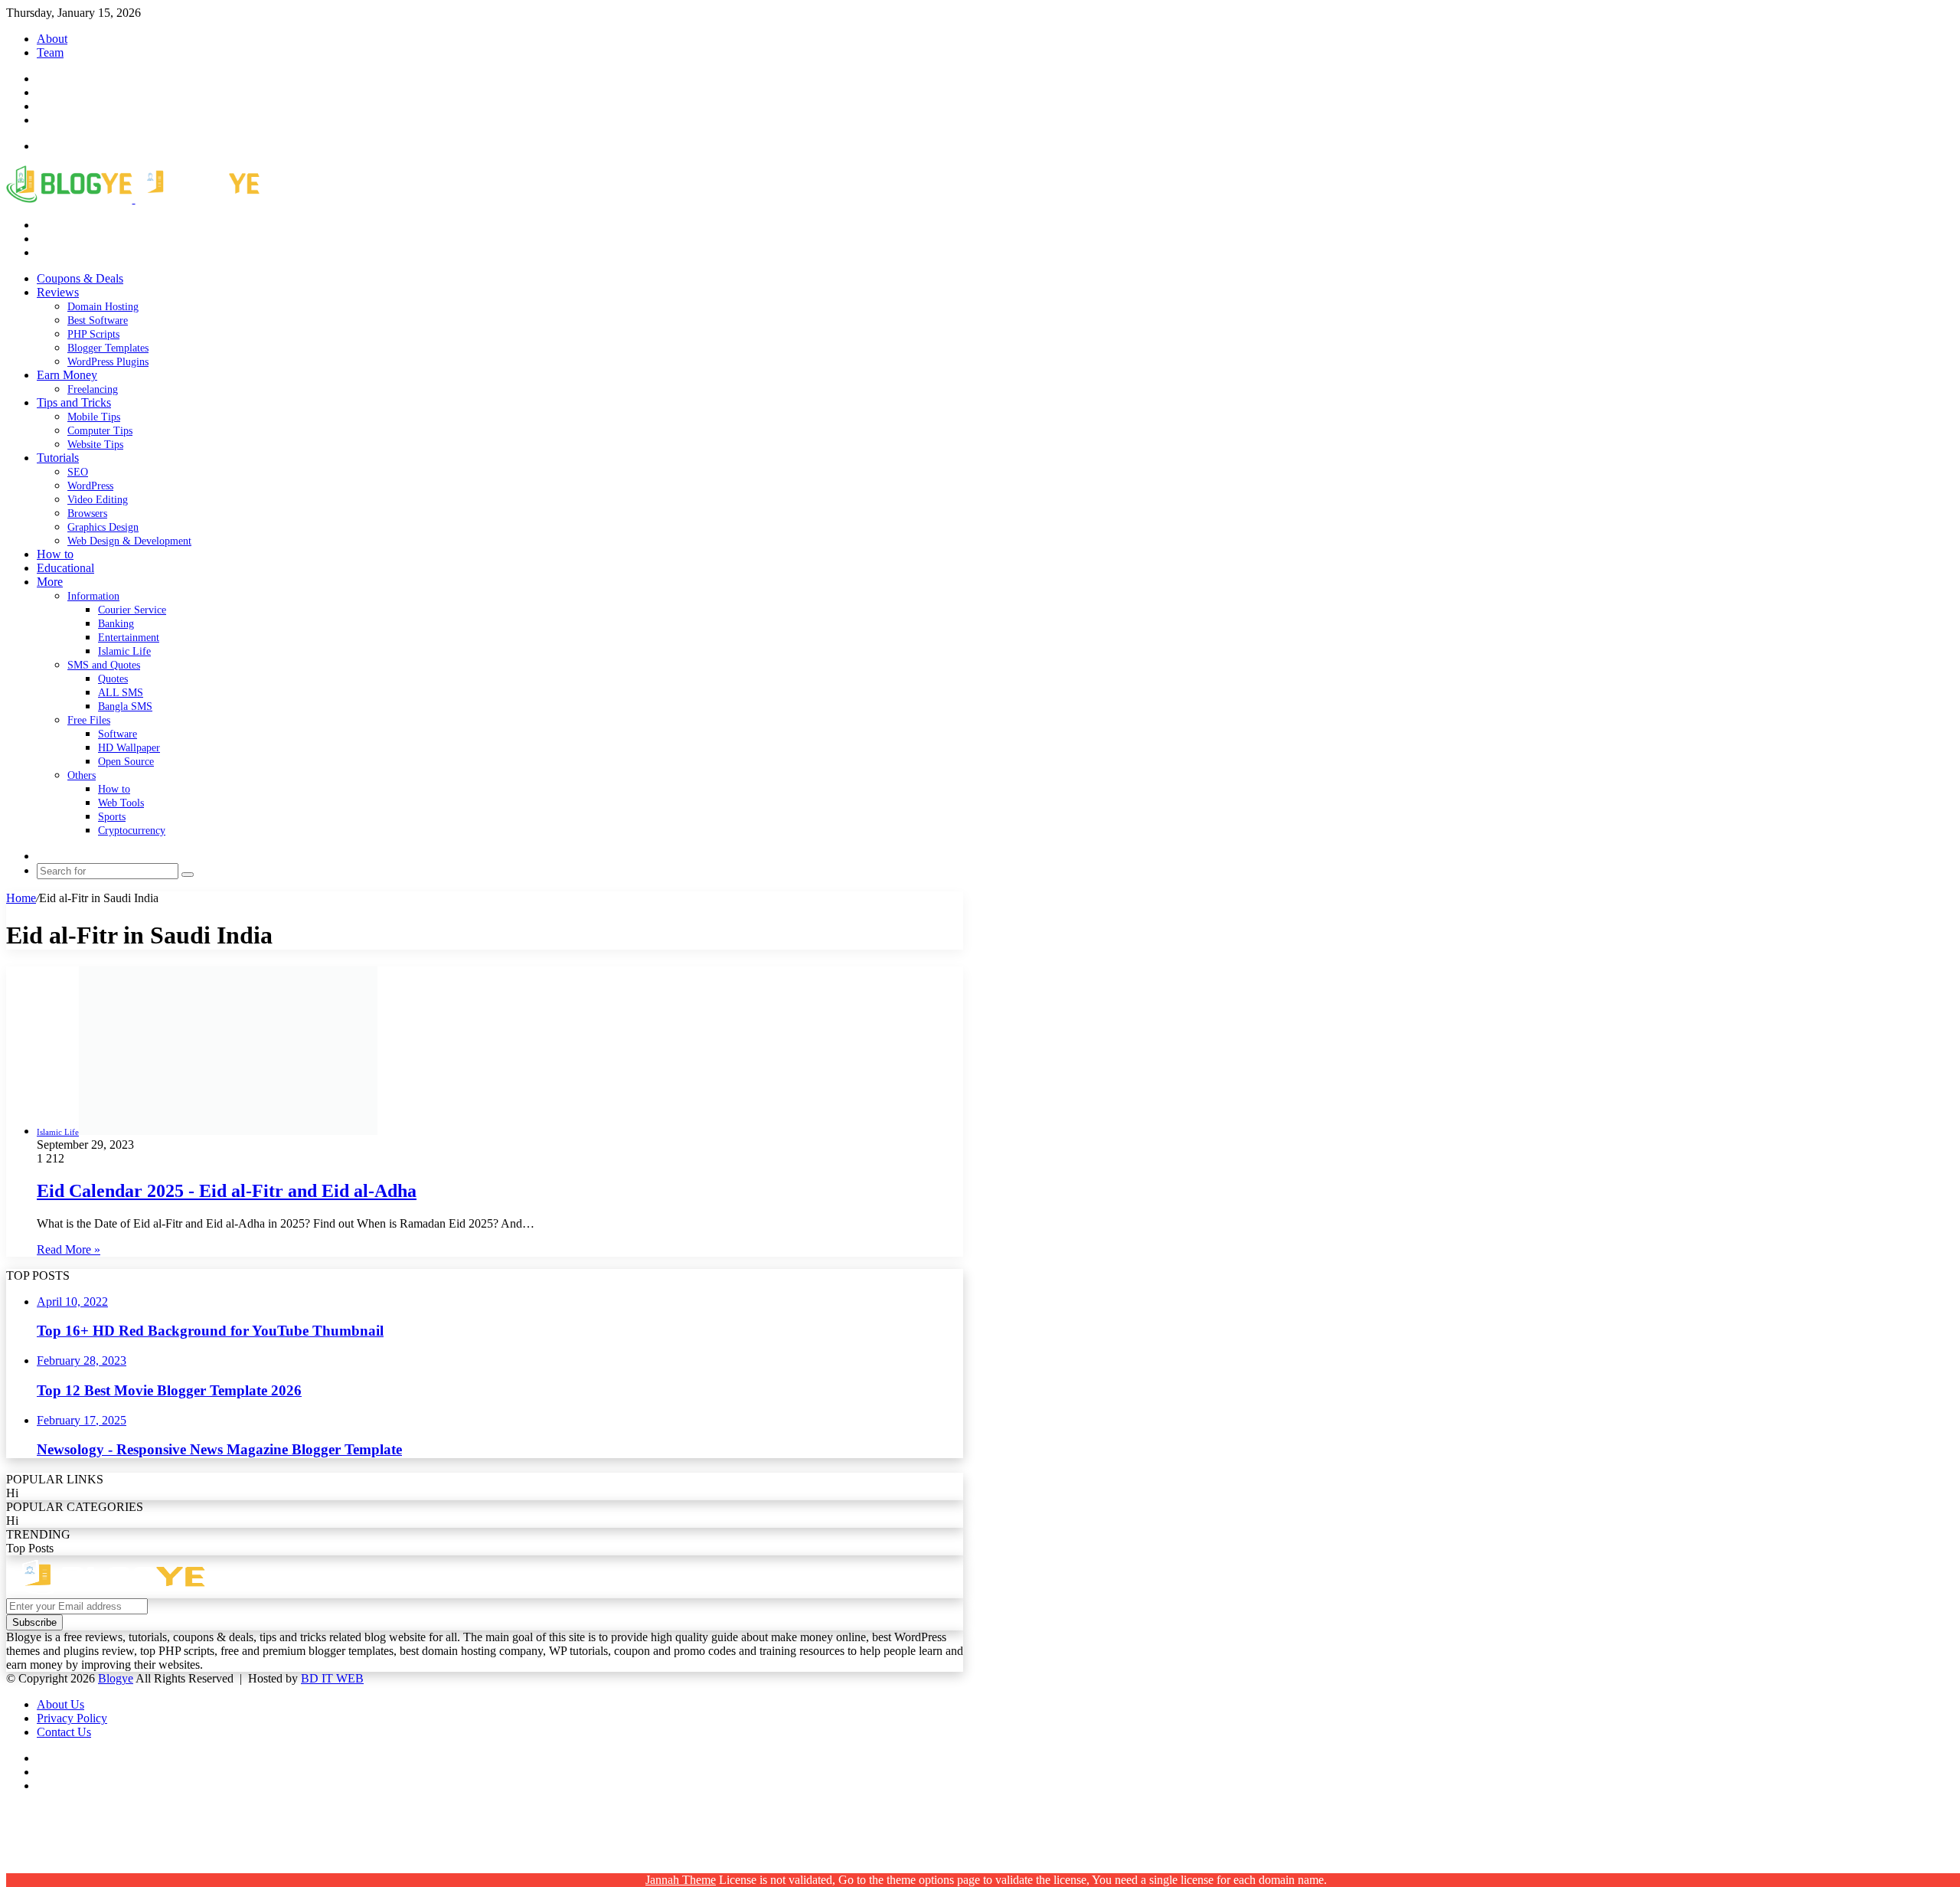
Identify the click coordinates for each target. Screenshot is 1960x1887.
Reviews (58, 292)
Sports (112, 817)
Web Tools (121, 803)
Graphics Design (103, 527)
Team (50, 52)
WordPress (90, 486)
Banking (116, 624)
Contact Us (64, 1732)
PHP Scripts (93, 334)
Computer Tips (100, 431)
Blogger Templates (108, 348)
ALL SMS (121, 693)
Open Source (126, 762)
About (52, 39)
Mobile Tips (94, 417)
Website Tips (95, 445)
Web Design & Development (129, 541)
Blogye (116, 1678)
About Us (60, 1704)
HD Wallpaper (129, 748)
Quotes (113, 679)
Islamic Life (124, 651)
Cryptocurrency (132, 831)
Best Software (98, 320)
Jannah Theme (681, 1880)
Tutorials (58, 458)
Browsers (87, 513)
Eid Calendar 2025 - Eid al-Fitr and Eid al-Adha (227, 1191)
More (50, 582)
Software (118, 734)
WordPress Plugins (108, 362)
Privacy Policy (72, 1718)
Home (21, 898)
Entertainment (129, 638)
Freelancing (93, 389)
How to (55, 554)
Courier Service (132, 610)
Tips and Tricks (74, 402)
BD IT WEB (332, 1678)
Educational (65, 568)
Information (93, 596)
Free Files (89, 720)
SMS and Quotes (104, 665)
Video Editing (98, 500)
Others (82, 775)
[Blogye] (133, 199)
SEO (78, 472)
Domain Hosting (103, 307)
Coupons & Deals (80, 278)
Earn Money (67, 375)
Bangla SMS (125, 706)
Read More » (69, 1249)
